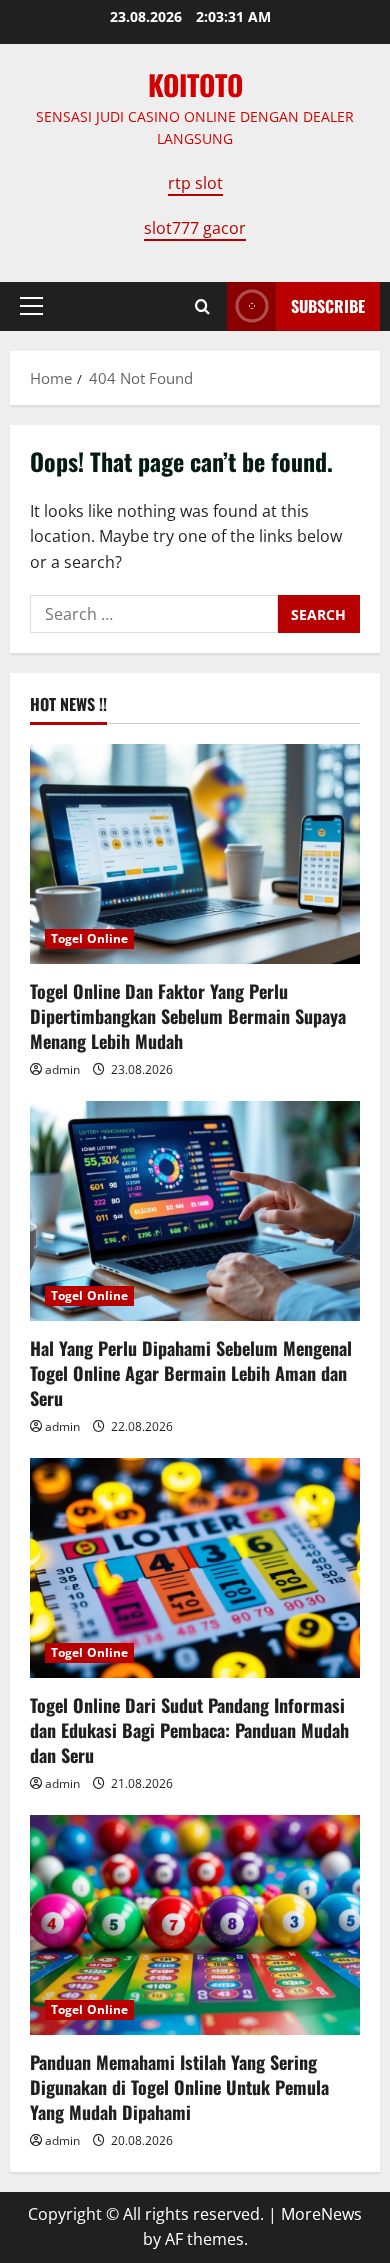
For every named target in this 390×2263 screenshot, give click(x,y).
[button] (31, 306)
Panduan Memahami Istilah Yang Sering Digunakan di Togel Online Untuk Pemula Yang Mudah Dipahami (179, 2087)
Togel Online (89, 938)
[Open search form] (202, 306)
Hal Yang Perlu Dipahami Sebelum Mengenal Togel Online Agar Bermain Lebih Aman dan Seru (191, 1373)
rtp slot (195, 183)
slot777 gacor (195, 228)
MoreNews (321, 2214)
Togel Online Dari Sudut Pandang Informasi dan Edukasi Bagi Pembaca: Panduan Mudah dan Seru (189, 1730)
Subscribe (328, 306)
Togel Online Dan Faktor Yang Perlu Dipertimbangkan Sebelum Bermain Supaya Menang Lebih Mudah (188, 1016)
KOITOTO (195, 84)
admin (62, 1069)
